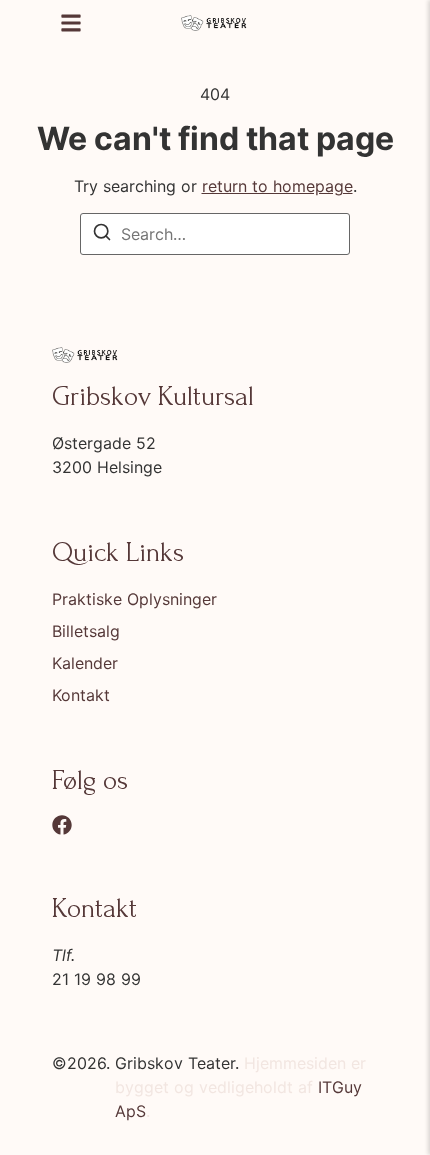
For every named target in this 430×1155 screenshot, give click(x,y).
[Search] (102, 235)
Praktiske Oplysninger (134, 599)
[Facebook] (62, 825)
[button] (71, 23)
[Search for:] (215, 234)
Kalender (85, 663)
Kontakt (81, 695)
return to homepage (277, 186)
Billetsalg (86, 631)
